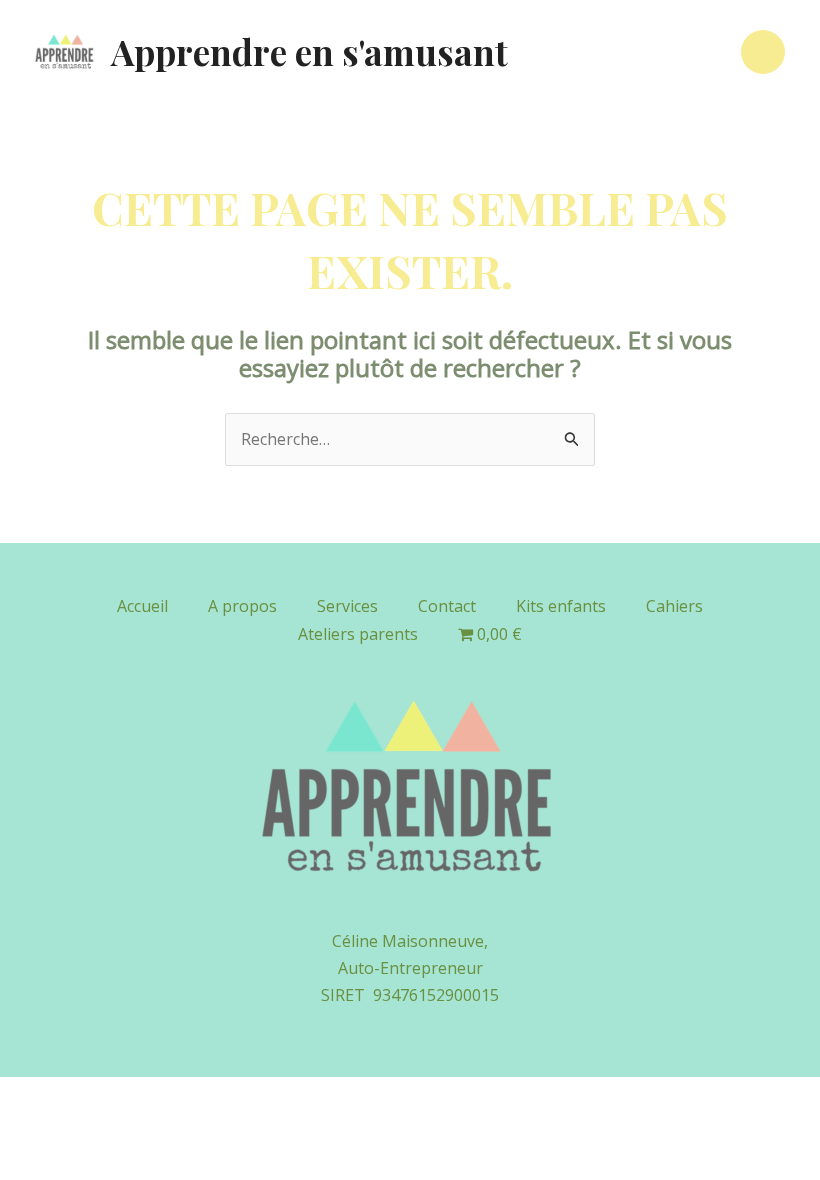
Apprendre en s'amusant (309, 51)
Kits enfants (561, 606)
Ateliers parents (358, 634)
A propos (242, 606)
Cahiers (674, 606)
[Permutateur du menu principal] (763, 52)
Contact (447, 606)
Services (347, 606)
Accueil (142, 606)
